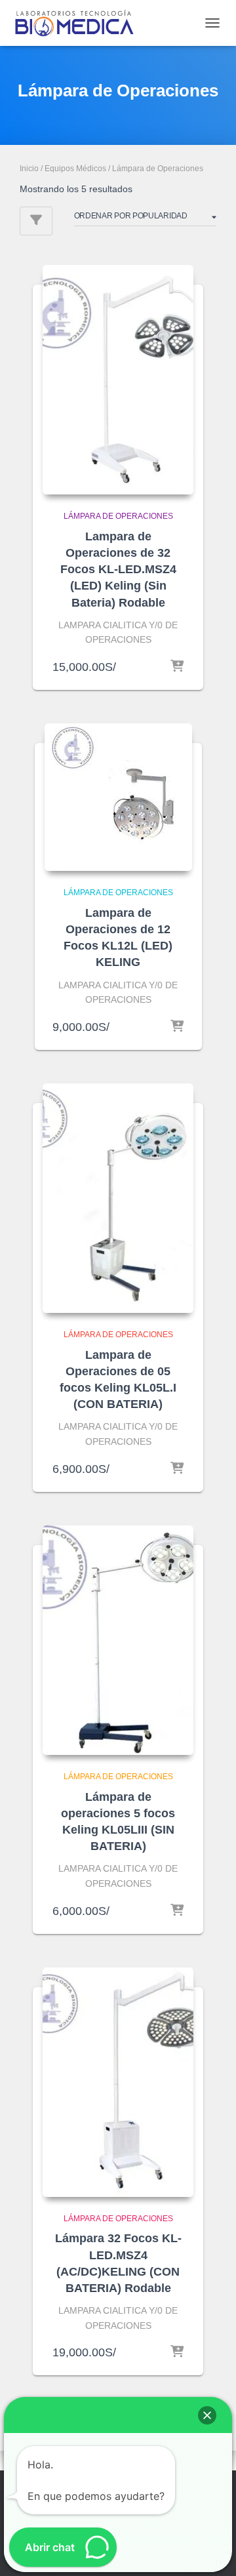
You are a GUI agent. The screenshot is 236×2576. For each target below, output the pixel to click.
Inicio (29, 169)
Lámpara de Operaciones (118, 516)
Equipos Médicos (75, 169)
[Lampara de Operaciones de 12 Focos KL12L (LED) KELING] (118, 797)
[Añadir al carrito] (177, 667)
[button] (207, 2415)
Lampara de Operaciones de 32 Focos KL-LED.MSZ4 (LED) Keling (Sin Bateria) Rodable (118, 570)
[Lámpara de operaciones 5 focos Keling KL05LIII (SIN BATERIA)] (118, 1640)
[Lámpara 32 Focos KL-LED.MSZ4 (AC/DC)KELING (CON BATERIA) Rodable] (118, 2082)
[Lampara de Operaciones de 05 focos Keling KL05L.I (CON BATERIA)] (118, 1198)
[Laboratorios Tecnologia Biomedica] (79, 23)
